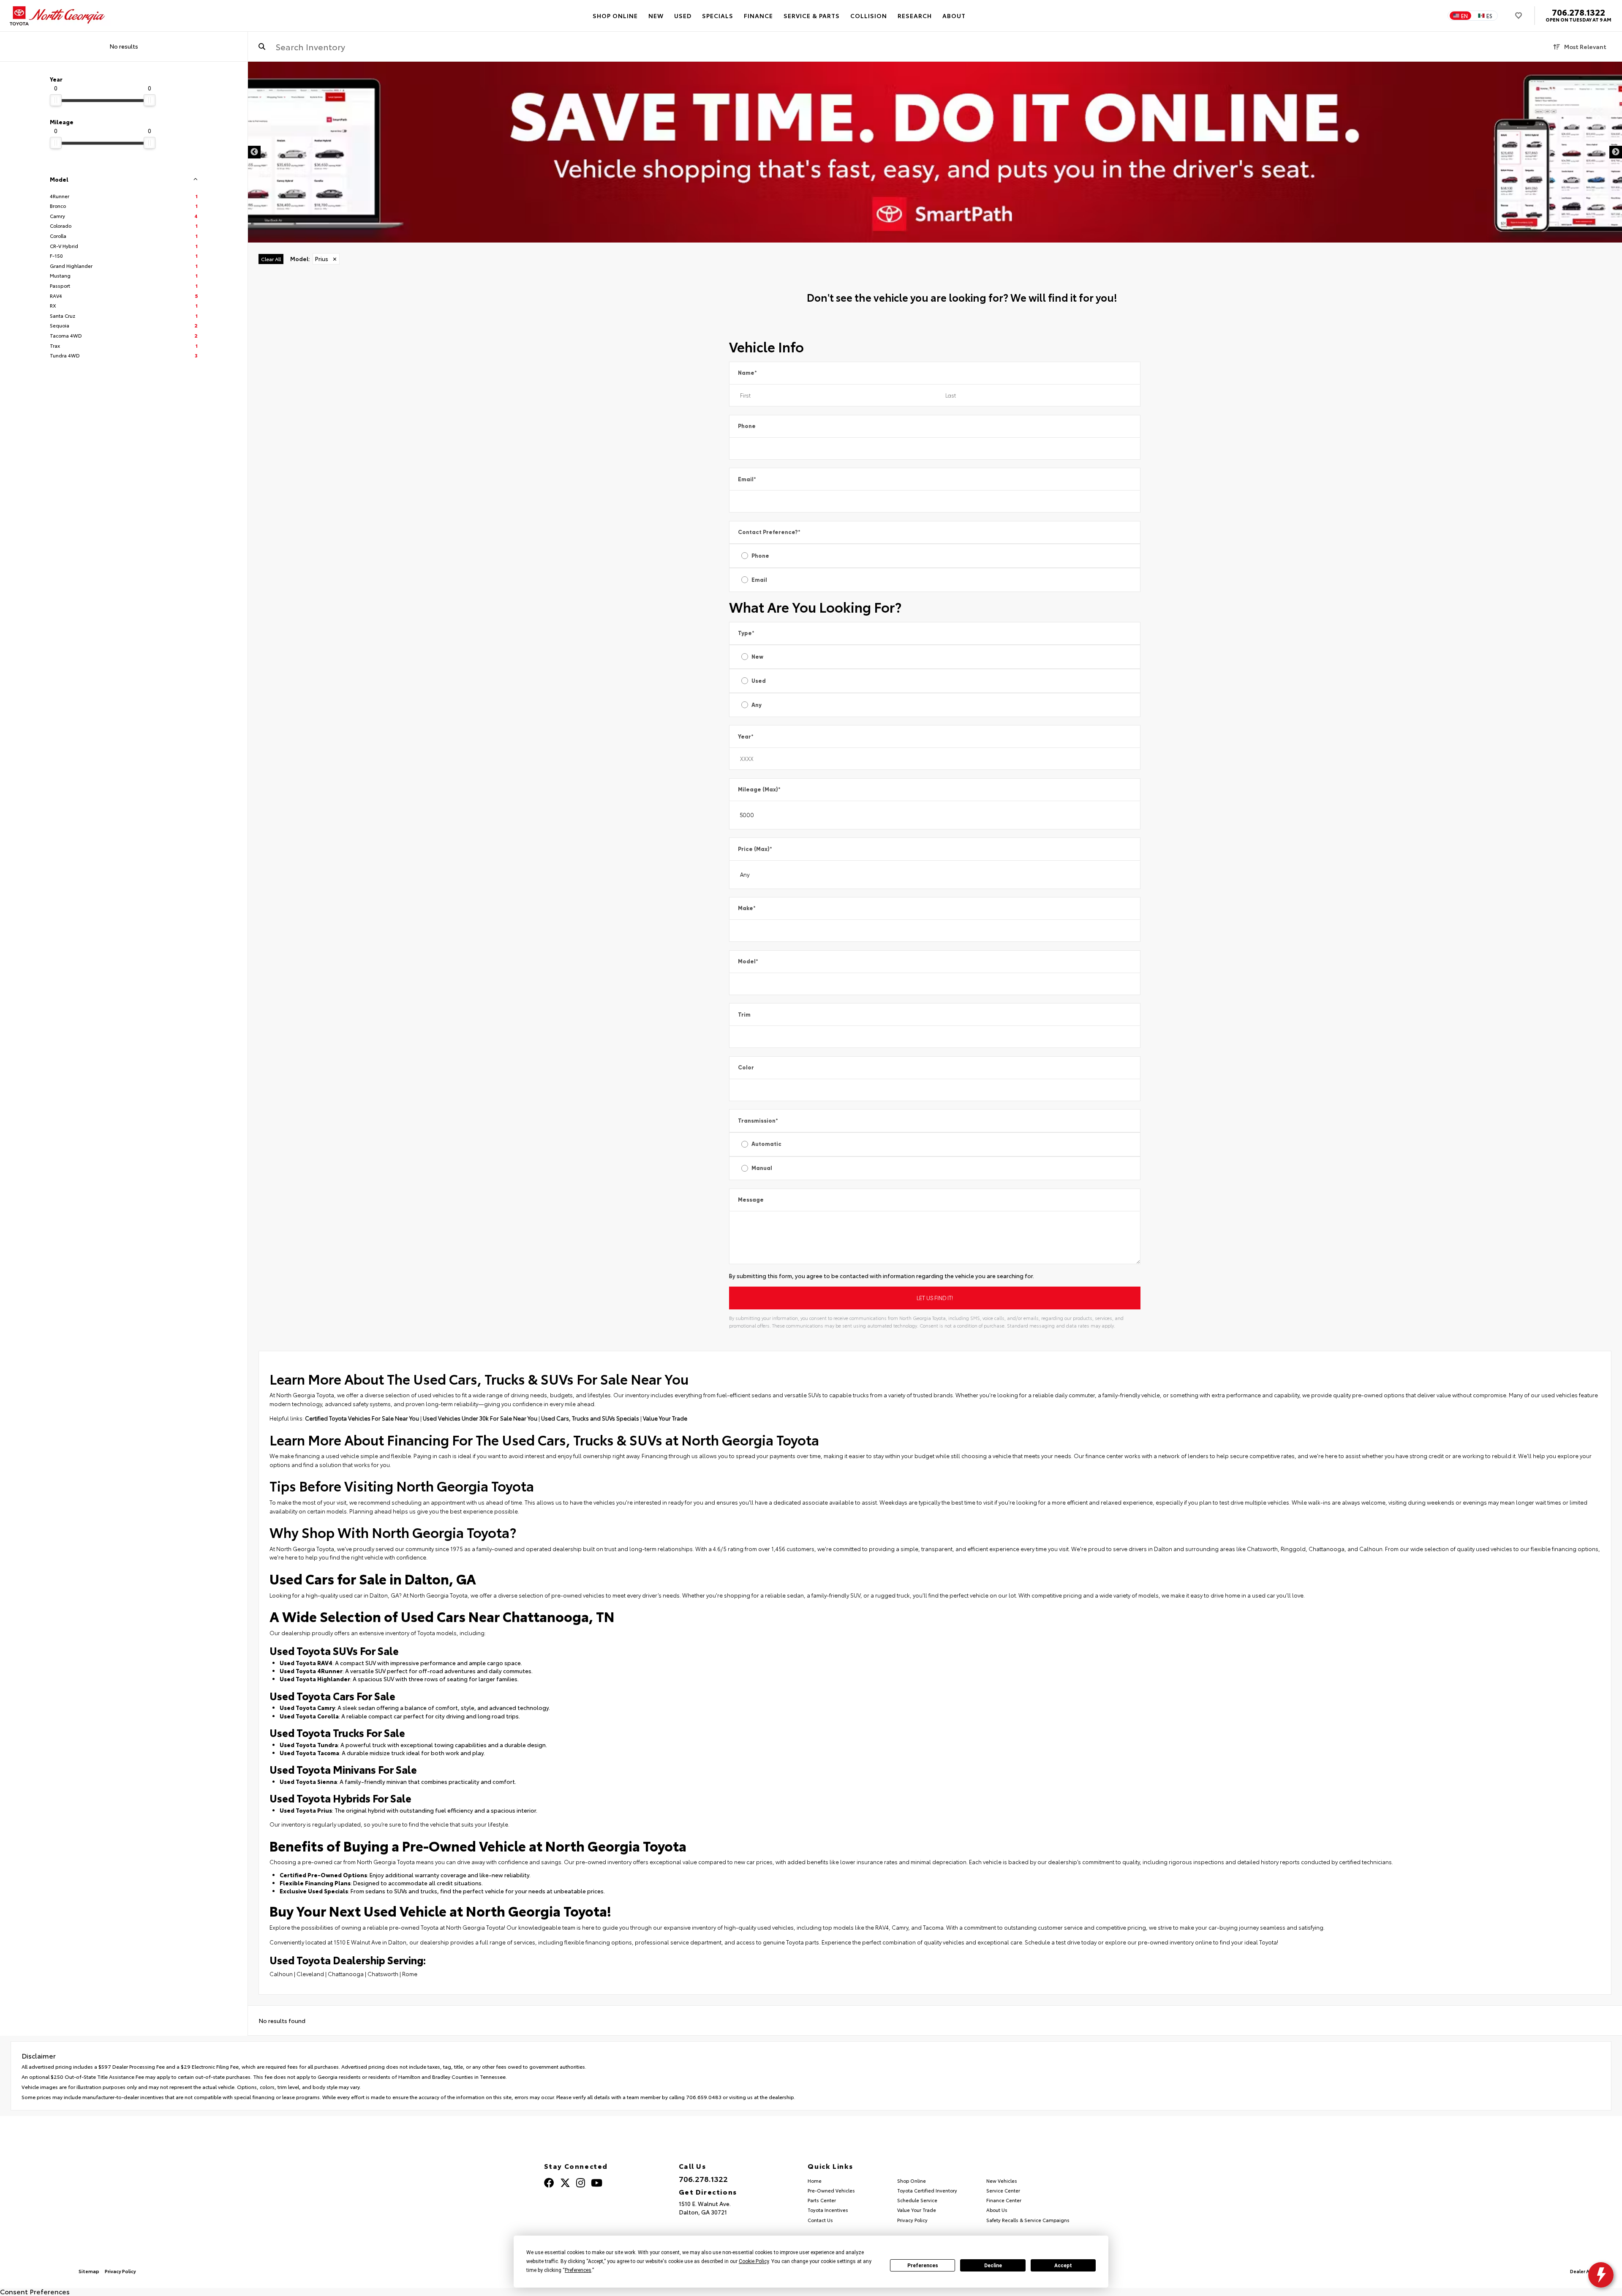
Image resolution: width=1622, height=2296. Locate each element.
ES (1489, 16)
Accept (1063, 2266)
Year (746, 737)
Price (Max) (755, 849)
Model (748, 961)
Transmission (758, 1121)
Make (747, 908)
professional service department (678, 1942)
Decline (993, 2266)
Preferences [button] (578, 2270)
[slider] (56, 100)
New (757, 657)
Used (759, 681)
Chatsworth (383, 1974)
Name (747, 373)
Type (746, 633)
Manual (762, 1168)
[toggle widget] (1601, 2275)
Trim (744, 1015)
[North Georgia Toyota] (58, 16)
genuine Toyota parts (791, 1942)
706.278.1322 (1578, 12)
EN (1464, 16)
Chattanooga (346, 1974)
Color (746, 1068)
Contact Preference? (769, 532)
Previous (254, 152)
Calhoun (281, 1974)
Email (747, 479)
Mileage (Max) (759, 789)
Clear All (271, 259)
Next (1616, 152)
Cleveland (310, 1974)
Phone (747, 426)
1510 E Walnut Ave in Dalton (370, 1942)
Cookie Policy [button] (754, 2261)
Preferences (923, 2266)
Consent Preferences (35, 2291)
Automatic (766, 1144)
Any (757, 705)
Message (751, 1200)
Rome (410, 1974)
